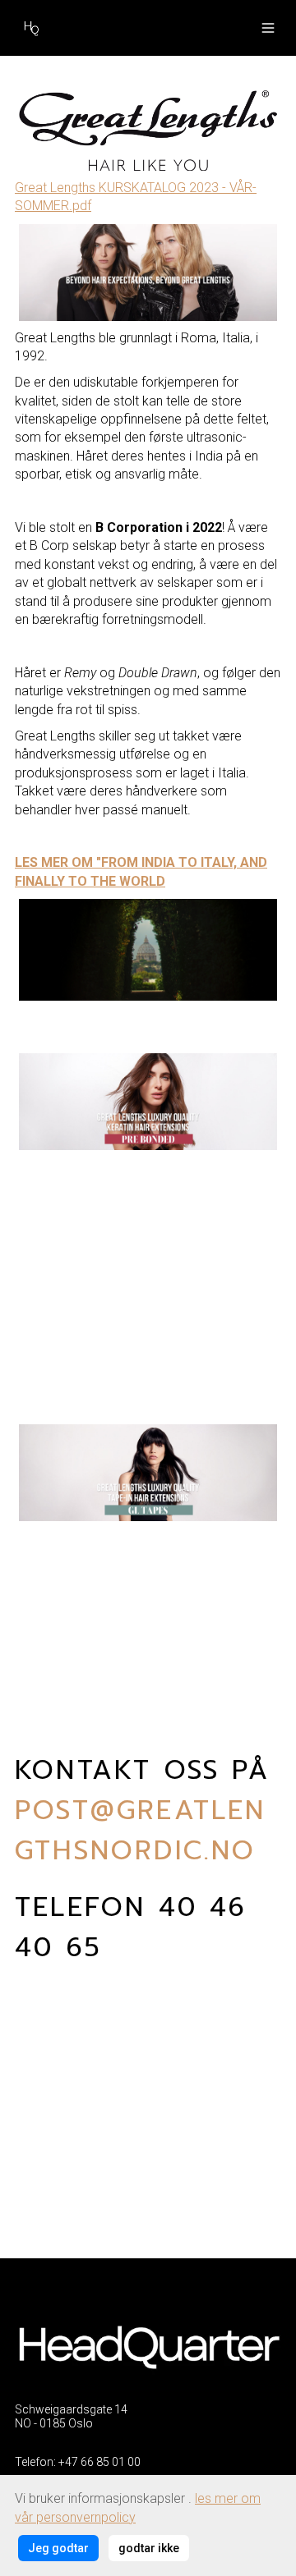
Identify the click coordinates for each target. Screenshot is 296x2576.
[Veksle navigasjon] (268, 28)
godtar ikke (149, 2548)
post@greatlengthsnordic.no (141, 1831)
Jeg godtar (58, 2548)
